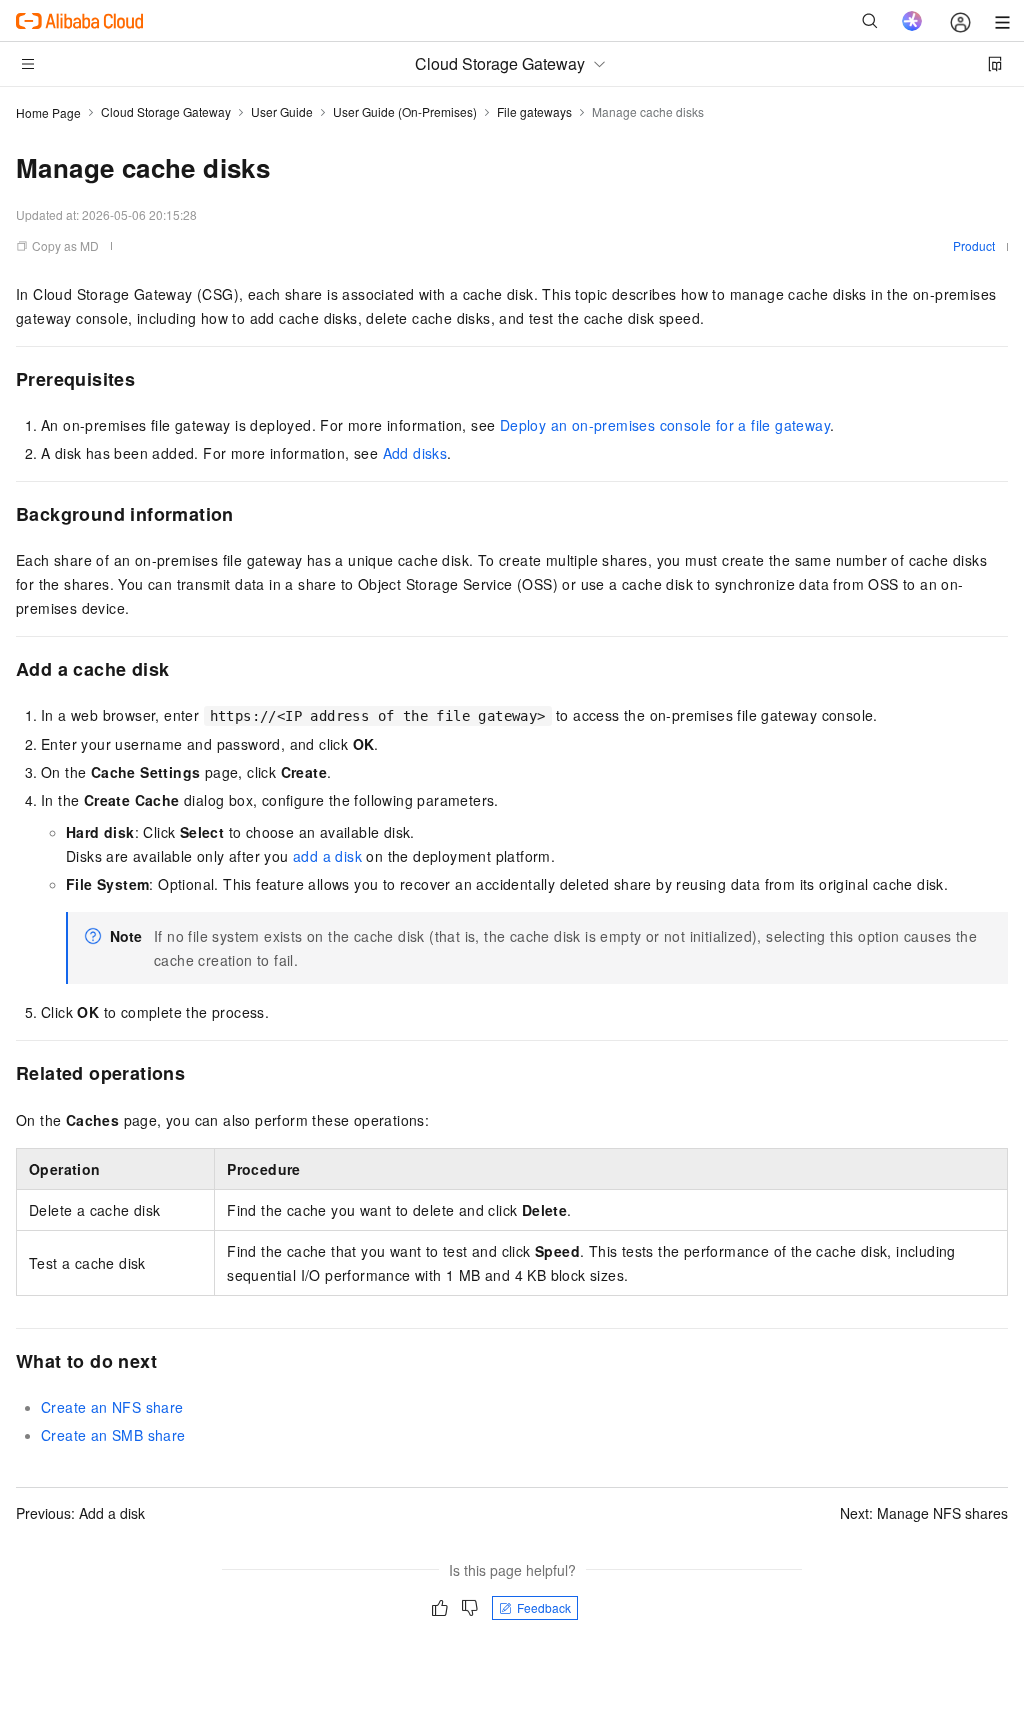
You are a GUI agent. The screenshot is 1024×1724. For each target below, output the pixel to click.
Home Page (48, 112)
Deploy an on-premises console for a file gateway (665, 425)
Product (974, 245)
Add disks (415, 453)
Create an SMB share (113, 1435)
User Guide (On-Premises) (405, 111)
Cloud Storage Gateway (166, 111)
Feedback (544, 1607)
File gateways (534, 111)
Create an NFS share (112, 1407)
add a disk (327, 856)
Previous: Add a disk (80, 1513)
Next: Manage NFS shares (924, 1513)
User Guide (282, 111)
